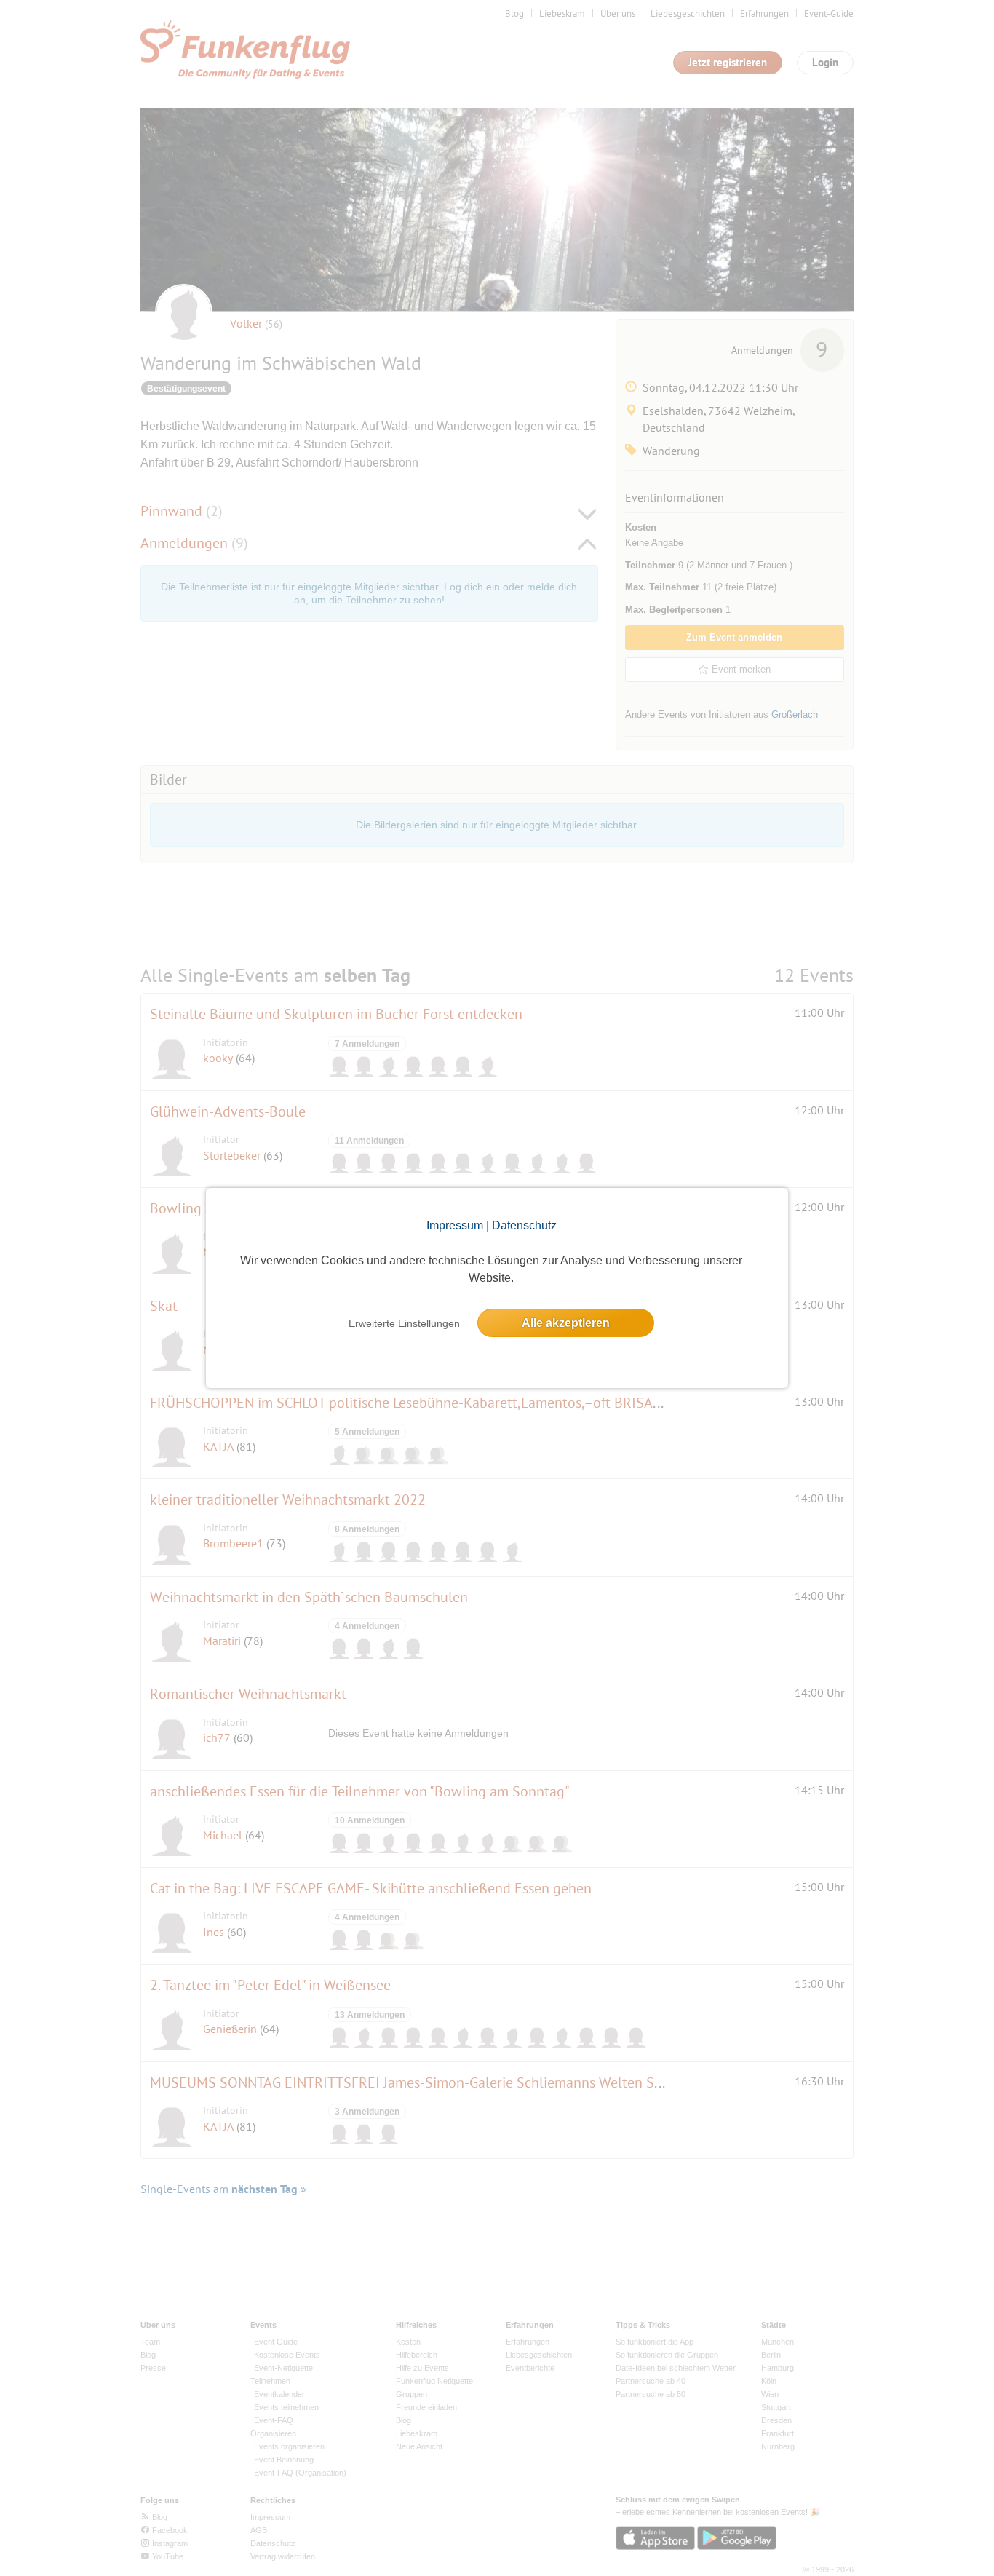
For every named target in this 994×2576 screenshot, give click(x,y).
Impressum (455, 1225)
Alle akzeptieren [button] (566, 1323)
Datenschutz (524, 1225)
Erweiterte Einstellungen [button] (404, 1323)
